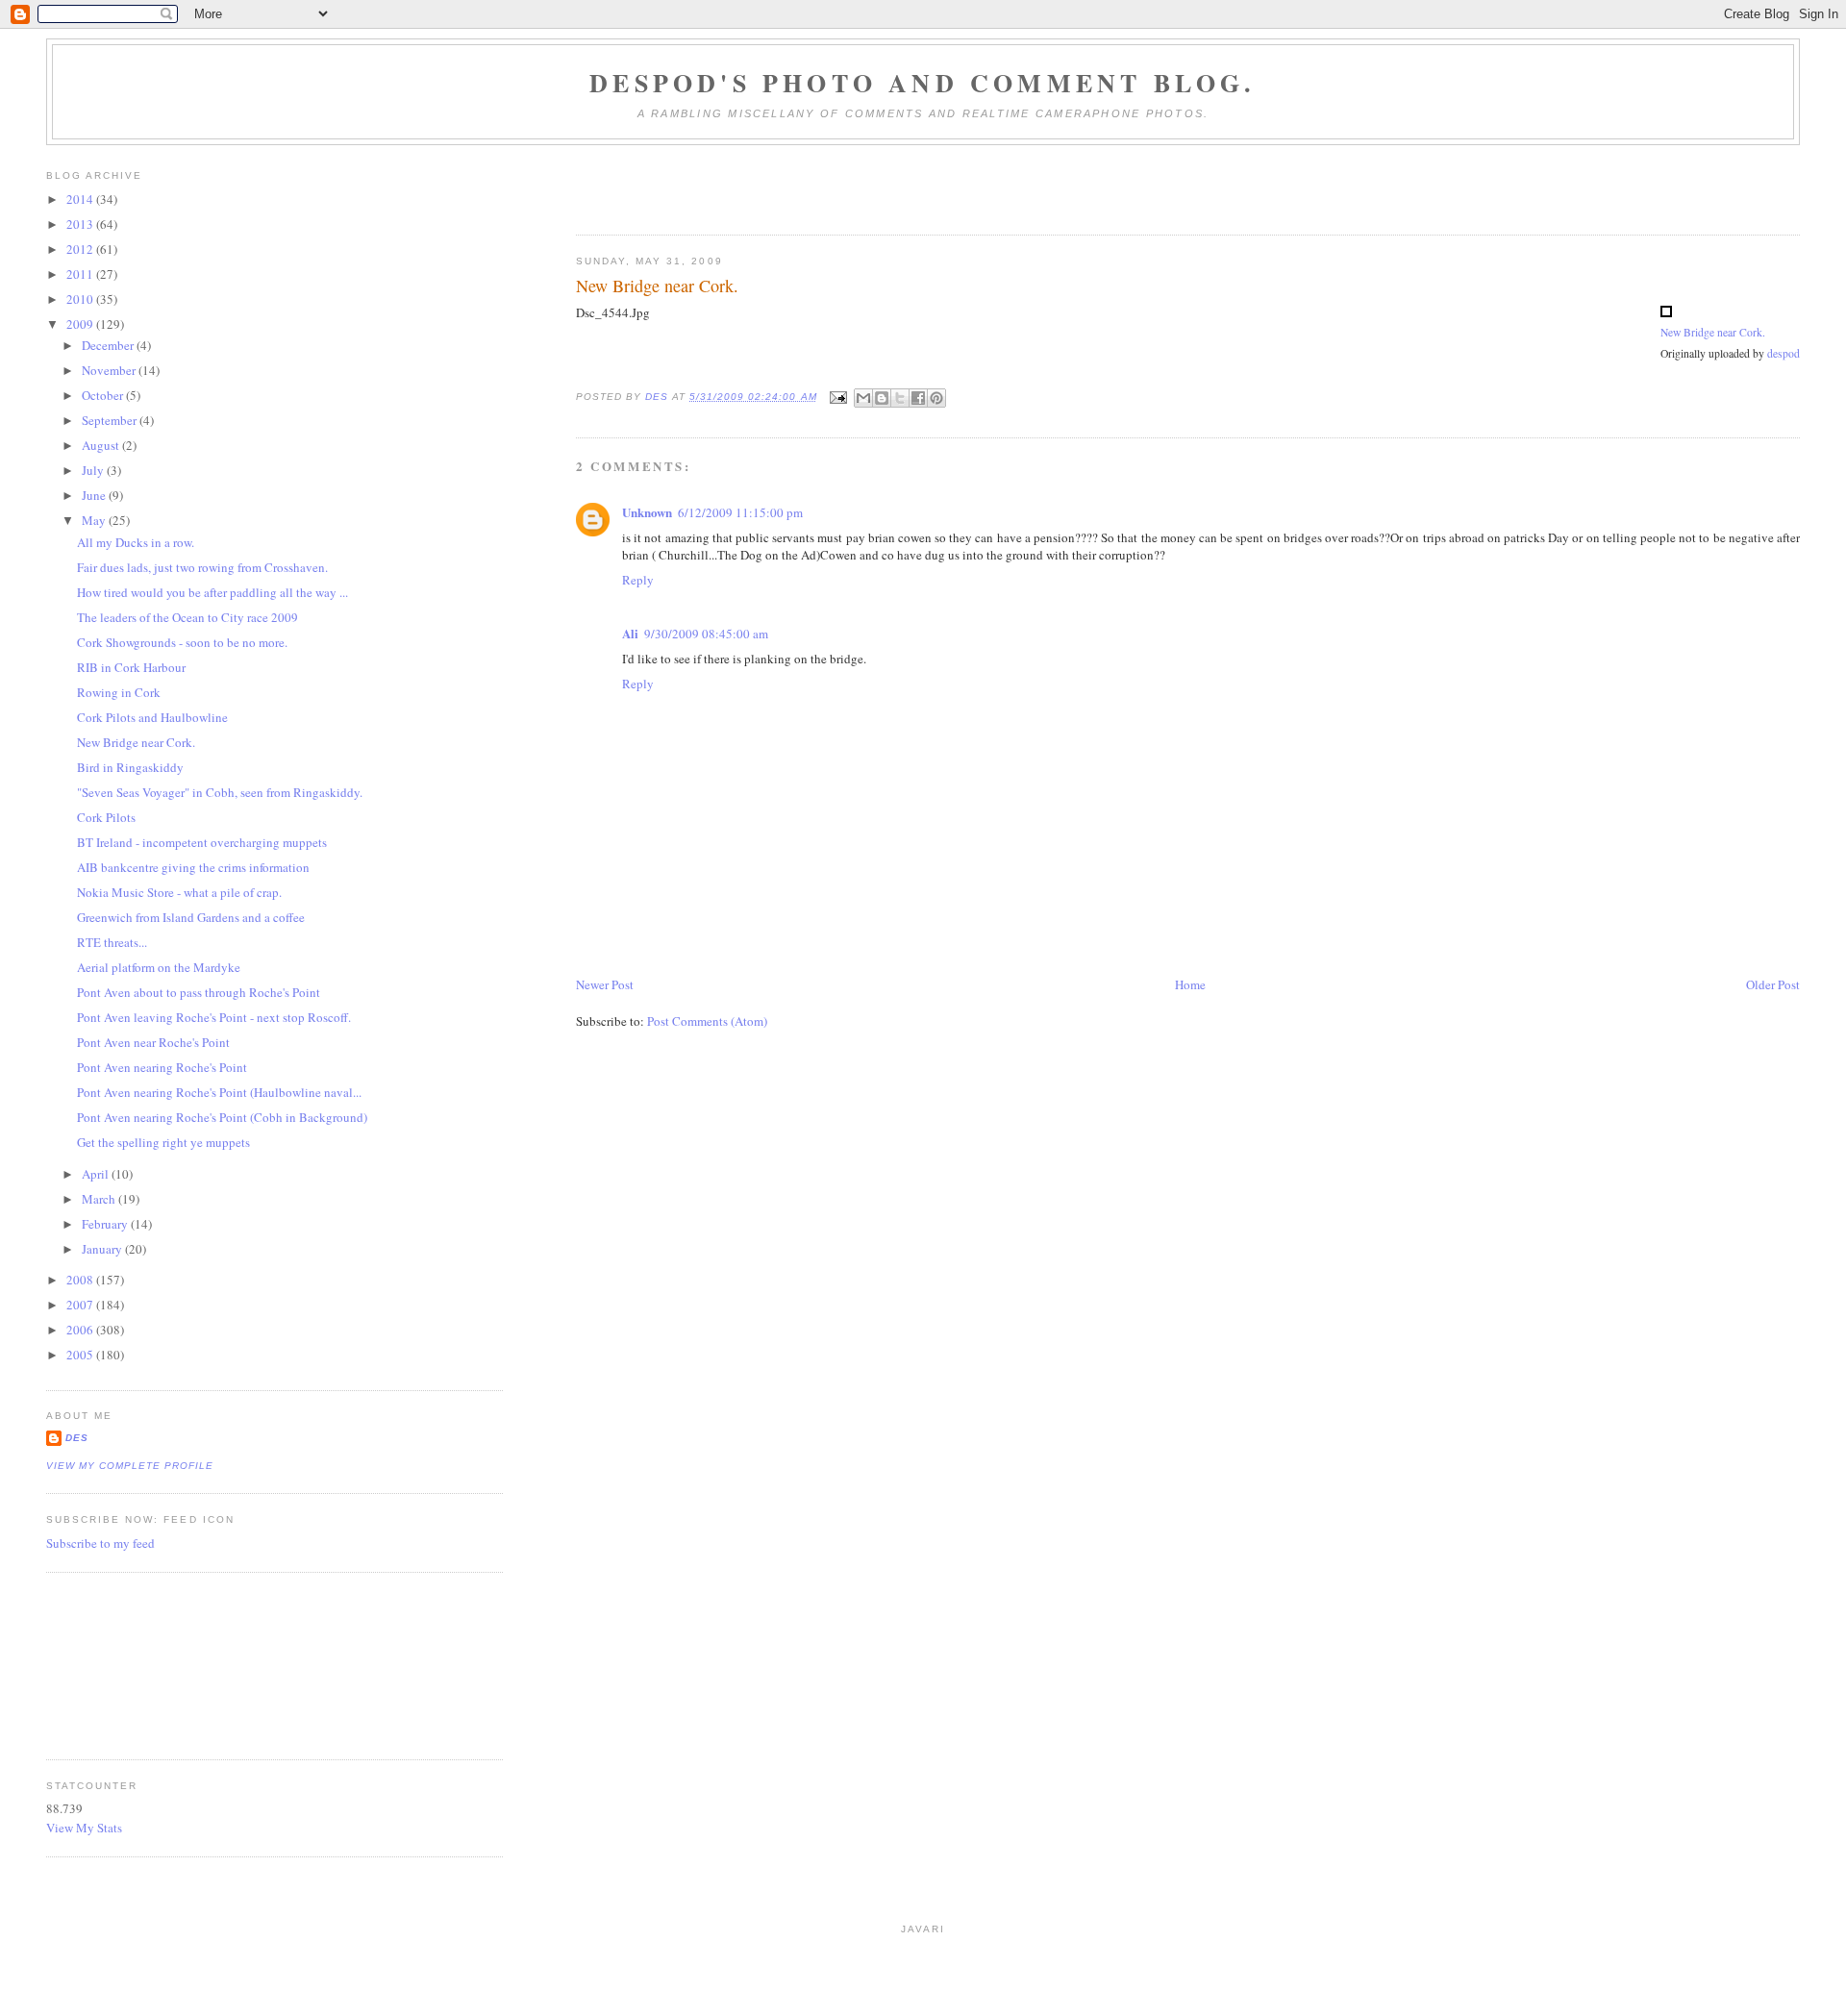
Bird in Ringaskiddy (130, 767)
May (95, 520)
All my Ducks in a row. (136, 542)
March (100, 1199)
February (106, 1224)
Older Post (1773, 984)
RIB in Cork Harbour (131, 667)
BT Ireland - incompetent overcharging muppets (202, 842)
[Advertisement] (133, 1663)
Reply (638, 580)
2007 (81, 1305)
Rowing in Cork (119, 692)
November (110, 370)
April (97, 1174)
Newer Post (605, 984)
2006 (81, 1330)
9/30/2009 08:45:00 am (706, 634)
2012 (81, 249)
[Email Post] (838, 397)
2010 (81, 299)
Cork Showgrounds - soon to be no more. (182, 642)
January (103, 1249)
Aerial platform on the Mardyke (159, 967)
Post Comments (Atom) (707, 1021)
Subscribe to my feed (100, 1543)
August (102, 445)
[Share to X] (900, 398)
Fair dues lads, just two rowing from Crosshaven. (202, 567)
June (95, 495)
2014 (81, 199)
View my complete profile (130, 1466)
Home (1190, 984)
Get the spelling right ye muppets (163, 1142)
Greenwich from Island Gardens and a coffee (191, 917)
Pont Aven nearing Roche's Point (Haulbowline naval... (219, 1092)
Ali (630, 633)
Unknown (647, 512)
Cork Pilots (106, 817)
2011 (81, 274)
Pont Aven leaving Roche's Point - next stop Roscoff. (214, 1017)
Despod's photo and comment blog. (923, 83)
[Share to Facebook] (918, 398)
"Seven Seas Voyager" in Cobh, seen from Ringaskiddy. (220, 792)
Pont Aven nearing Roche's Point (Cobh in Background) (222, 1117)
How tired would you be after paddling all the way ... (212, 592)
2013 (81, 224)
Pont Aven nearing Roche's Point (162, 1067)
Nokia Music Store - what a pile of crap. (179, 892)
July (94, 470)
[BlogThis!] (882, 398)
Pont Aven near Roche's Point (153, 1042)
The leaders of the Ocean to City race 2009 (187, 617)
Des (77, 1438)
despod (1784, 353)
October (104, 395)
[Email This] (863, 398)
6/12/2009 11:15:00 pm (740, 512)
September (111, 420)
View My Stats (84, 1828)
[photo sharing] (1666, 312)
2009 (81, 324)
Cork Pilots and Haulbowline (152, 717)
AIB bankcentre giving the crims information (193, 867)
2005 (81, 1355)
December (109, 345)
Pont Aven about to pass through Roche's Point (199, 992)
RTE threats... (112, 942)
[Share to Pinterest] (936, 398)
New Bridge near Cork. (1713, 332)
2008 (81, 1280)
